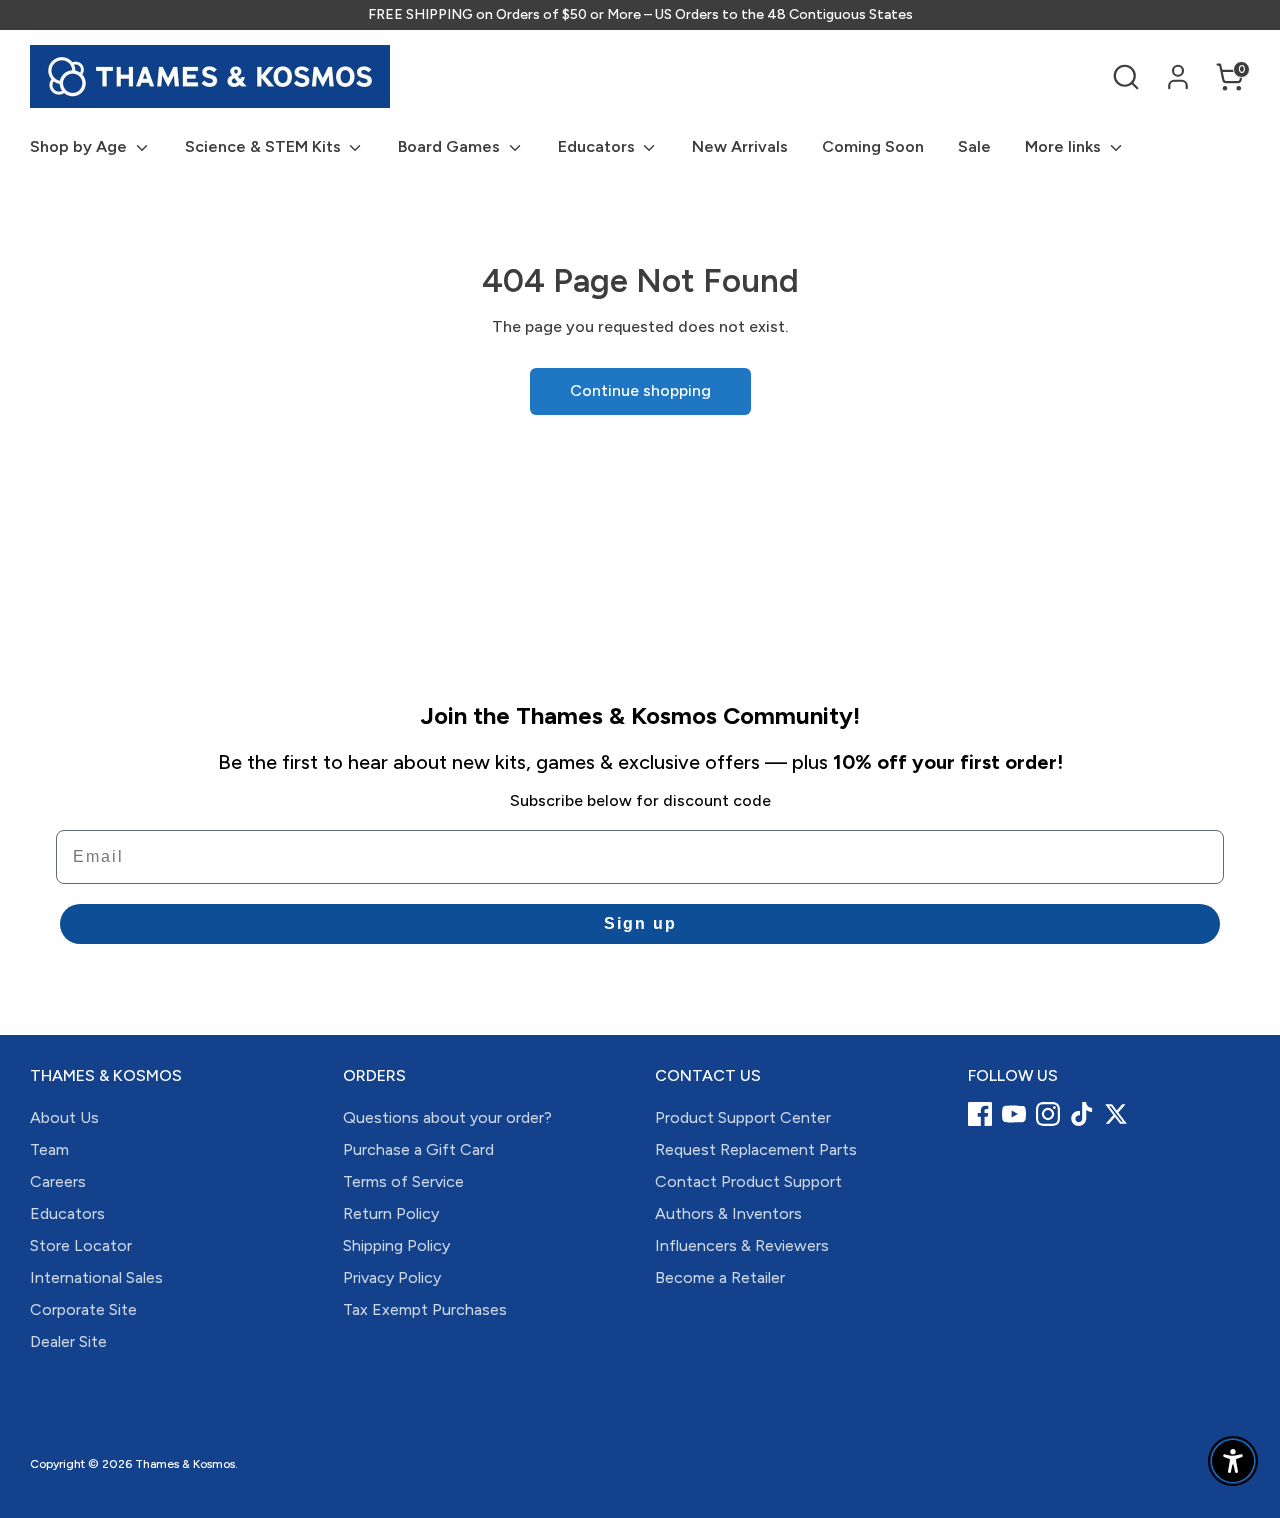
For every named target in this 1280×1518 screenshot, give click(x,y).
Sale (974, 146)
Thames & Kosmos (185, 1464)
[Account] (1178, 77)
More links (1065, 146)
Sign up (640, 923)
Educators (598, 146)
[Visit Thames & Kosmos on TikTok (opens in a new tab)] (1082, 1114)
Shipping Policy (396, 1245)
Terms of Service (403, 1181)
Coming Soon (873, 146)
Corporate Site (83, 1309)
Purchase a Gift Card (418, 1149)
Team (49, 1149)
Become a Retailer (720, 1277)
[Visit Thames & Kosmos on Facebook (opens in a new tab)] (980, 1114)
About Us (64, 1117)
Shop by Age (80, 146)
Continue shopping (640, 390)
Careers (58, 1181)
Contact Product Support (748, 1181)
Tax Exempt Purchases (425, 1309)
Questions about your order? (447, 1117)
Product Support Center (743, 1117)
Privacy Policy (392, 1277)
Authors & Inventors (728, 1213)
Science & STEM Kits (265, 146)
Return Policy (391, 1213)
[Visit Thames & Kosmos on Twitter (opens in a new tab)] (1116, 1114)
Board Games (451, 146)
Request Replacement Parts (756, 1149)
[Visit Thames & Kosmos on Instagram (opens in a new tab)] (1048, 1114)
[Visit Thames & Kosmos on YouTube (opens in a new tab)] (1014, 1114)
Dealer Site (68, 1341)
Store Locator (81, 1245)
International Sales (96, 1277)
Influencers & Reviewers (742, 1245)
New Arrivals (740, 146)
